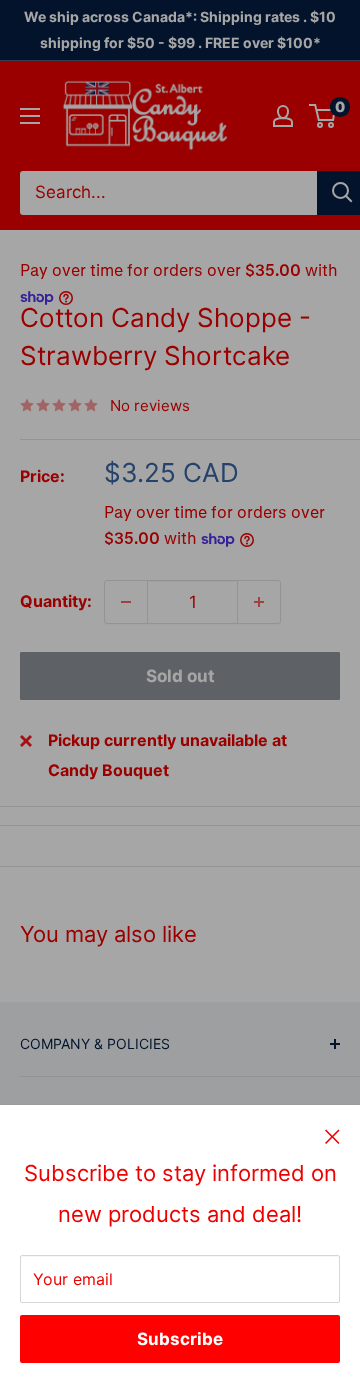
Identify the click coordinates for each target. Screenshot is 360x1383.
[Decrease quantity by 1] (126, 602)
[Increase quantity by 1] (259, 602)
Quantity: (56, 601)
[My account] (283, 116)
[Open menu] (30, 116)
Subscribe (180, 1339)
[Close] (332, 1136)
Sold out (180, 676)
